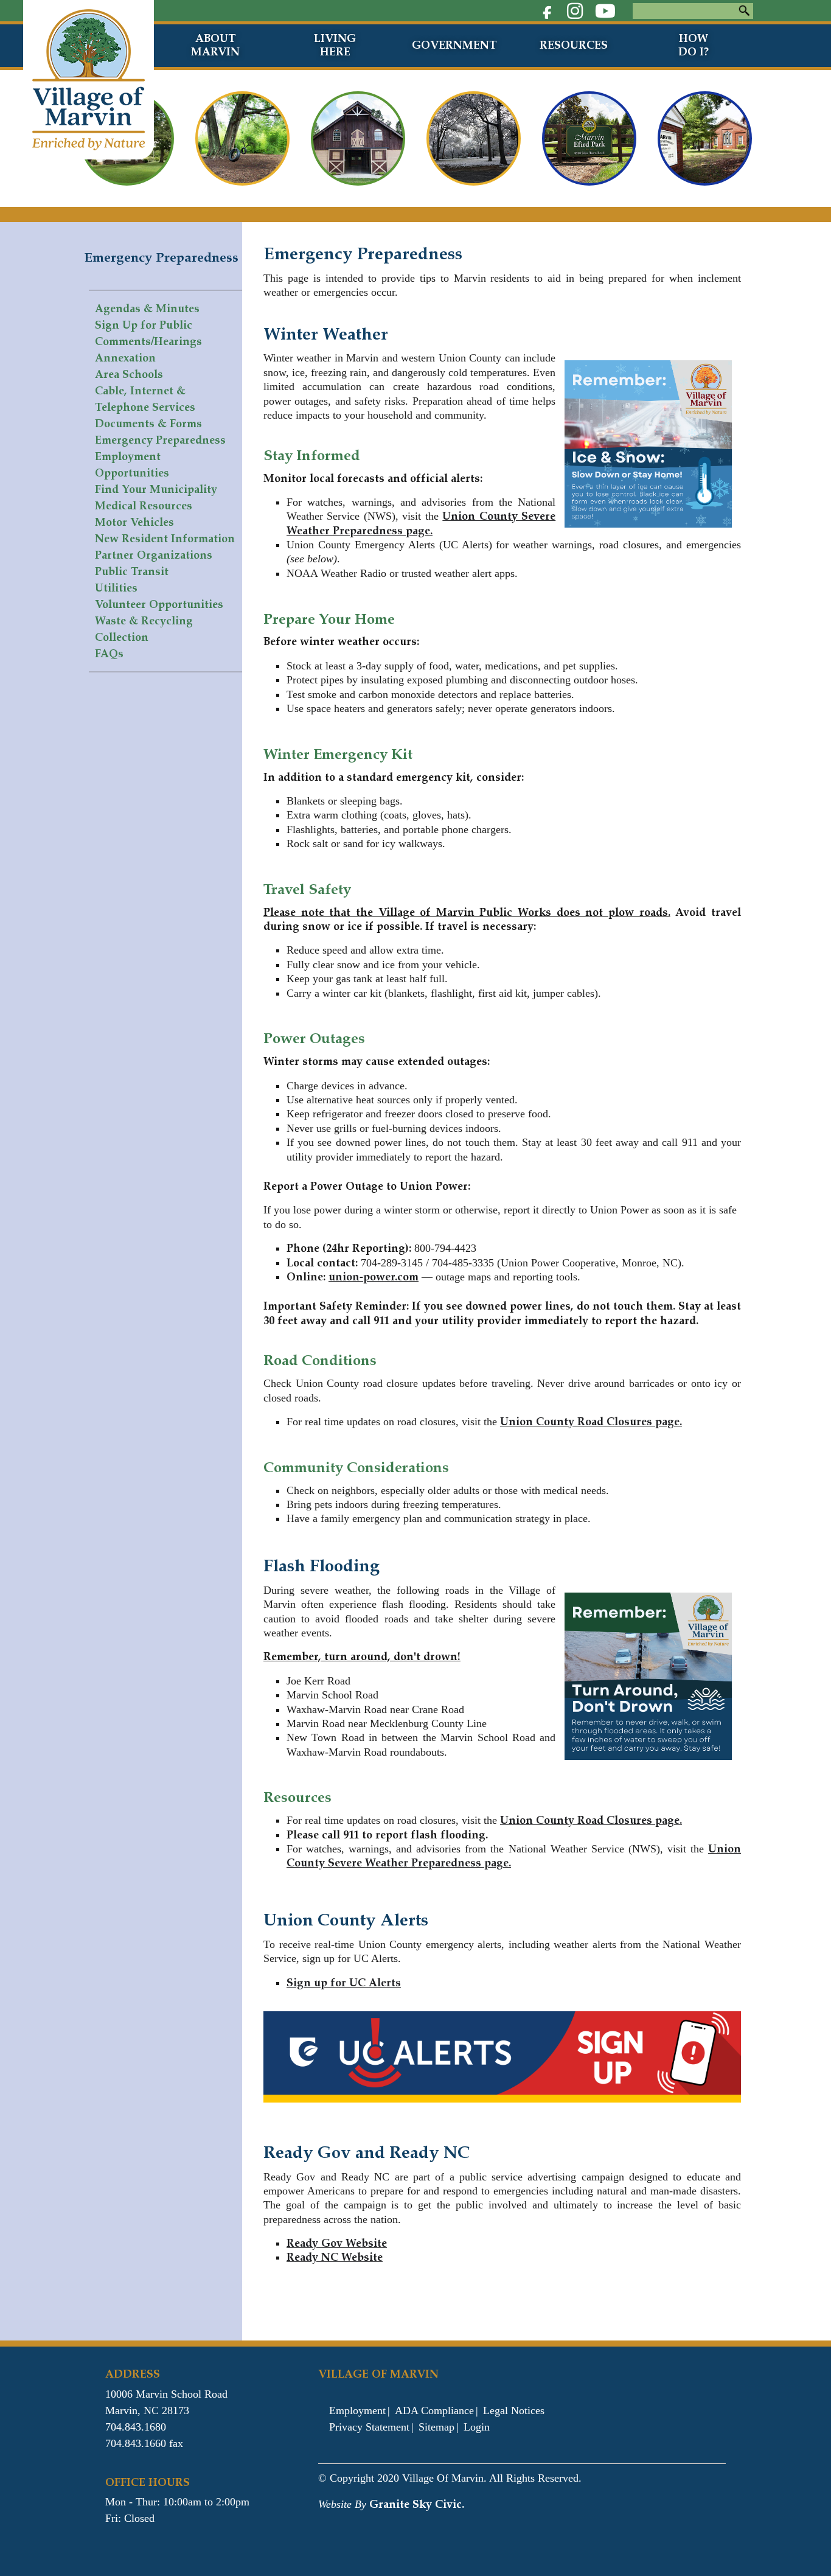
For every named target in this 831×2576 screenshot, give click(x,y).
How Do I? (694, 45)
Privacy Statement (369, 2427)
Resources (574, 45)
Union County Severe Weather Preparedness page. (421, 523)
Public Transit (132, 571)
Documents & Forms (148, 424)
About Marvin (215, 45)
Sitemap (436, 2427)
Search (744, 11)
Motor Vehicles (134, 522)
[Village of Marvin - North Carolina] (89, 79)
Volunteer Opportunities (159, 604)
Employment (357, 2410)
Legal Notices (514, 2410)
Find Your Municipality (156, 489)
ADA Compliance (434, 2410)
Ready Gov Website (337, 2243)
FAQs (109, 654)
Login (477, 2427)
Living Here (335, 45)
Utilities (116, 588)
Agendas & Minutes (147, 309)
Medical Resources (144, 506)
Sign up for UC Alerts (344, 1983)
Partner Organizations (154, 555)
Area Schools (129, 374)
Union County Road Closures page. (591, 1422)
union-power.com (374, 1277)
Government (454, 45)
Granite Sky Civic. (417, 2504)
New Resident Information (165, 539)
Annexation (125, 358)
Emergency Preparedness (160, 440)
